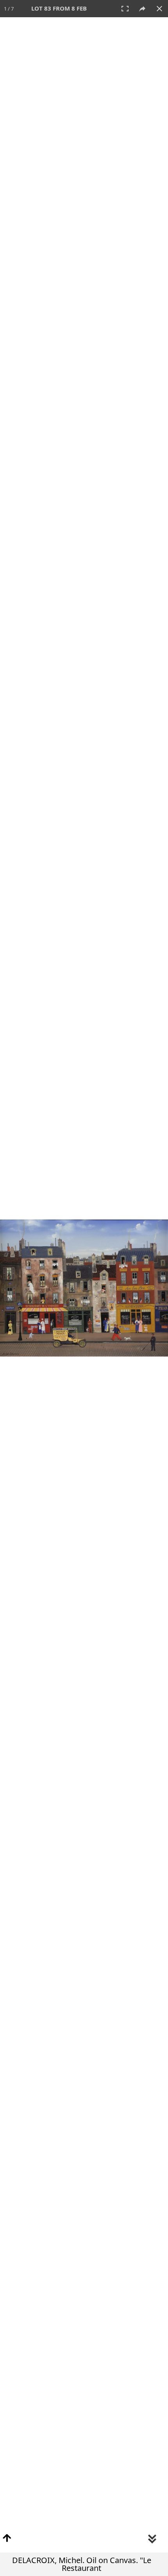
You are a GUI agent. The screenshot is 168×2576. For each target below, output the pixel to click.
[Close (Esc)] (159, 9)
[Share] (142, 9)
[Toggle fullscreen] (125, 9)
